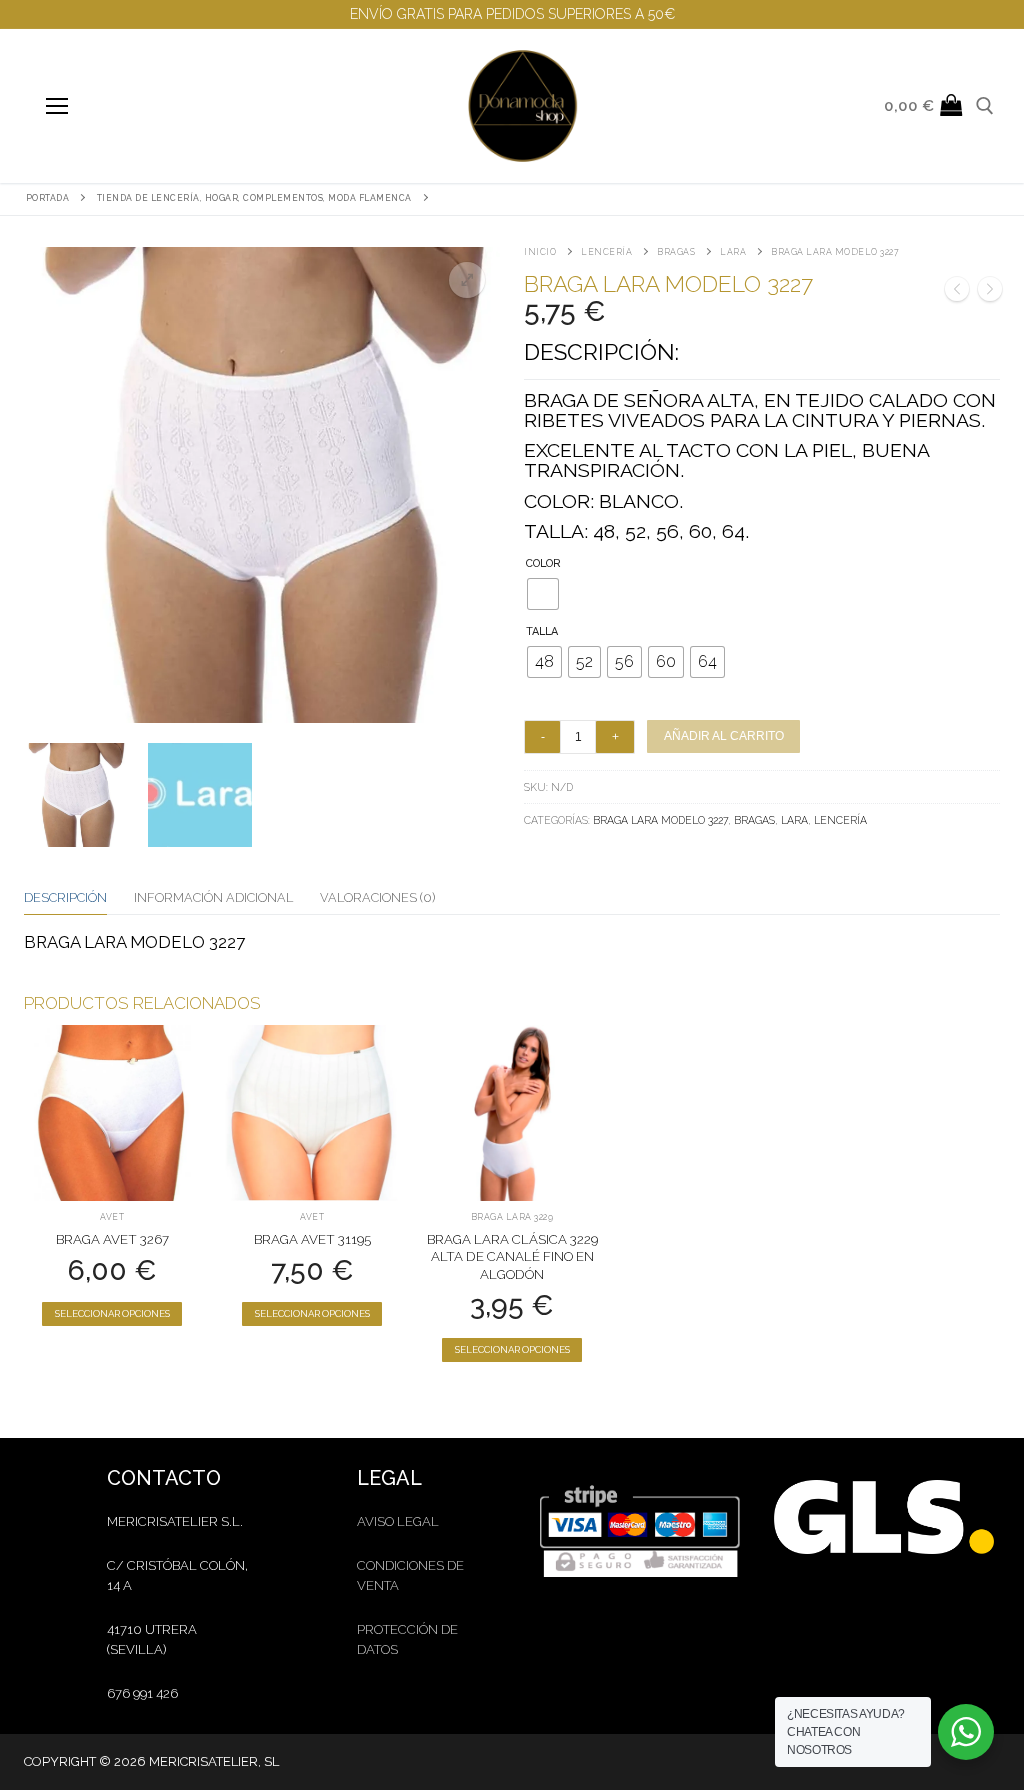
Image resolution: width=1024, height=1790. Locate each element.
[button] (467, 280)
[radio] (543, 594)
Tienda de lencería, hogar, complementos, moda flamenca (254, 198)
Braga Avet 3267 (112, 1239)
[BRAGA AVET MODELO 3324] (957, 292)
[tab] (65, 898)
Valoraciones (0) (377, 897)
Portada (48, 198)
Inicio (540, 252)
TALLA (542, 631)
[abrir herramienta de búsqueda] (985, 106)
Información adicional (213, 897)
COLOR (543, 563)
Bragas (676, 252)
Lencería (606, 252)
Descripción (65, 897)
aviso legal (398, 1521)
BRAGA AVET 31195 (312, 1239)
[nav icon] (56, 105)
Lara (733, 252)
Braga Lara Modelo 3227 (660, 820)
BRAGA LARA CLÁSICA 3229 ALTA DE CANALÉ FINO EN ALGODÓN (512, 1257)
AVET (112, 1217)
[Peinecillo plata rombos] (990, 292)
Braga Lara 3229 (512, 1217)
